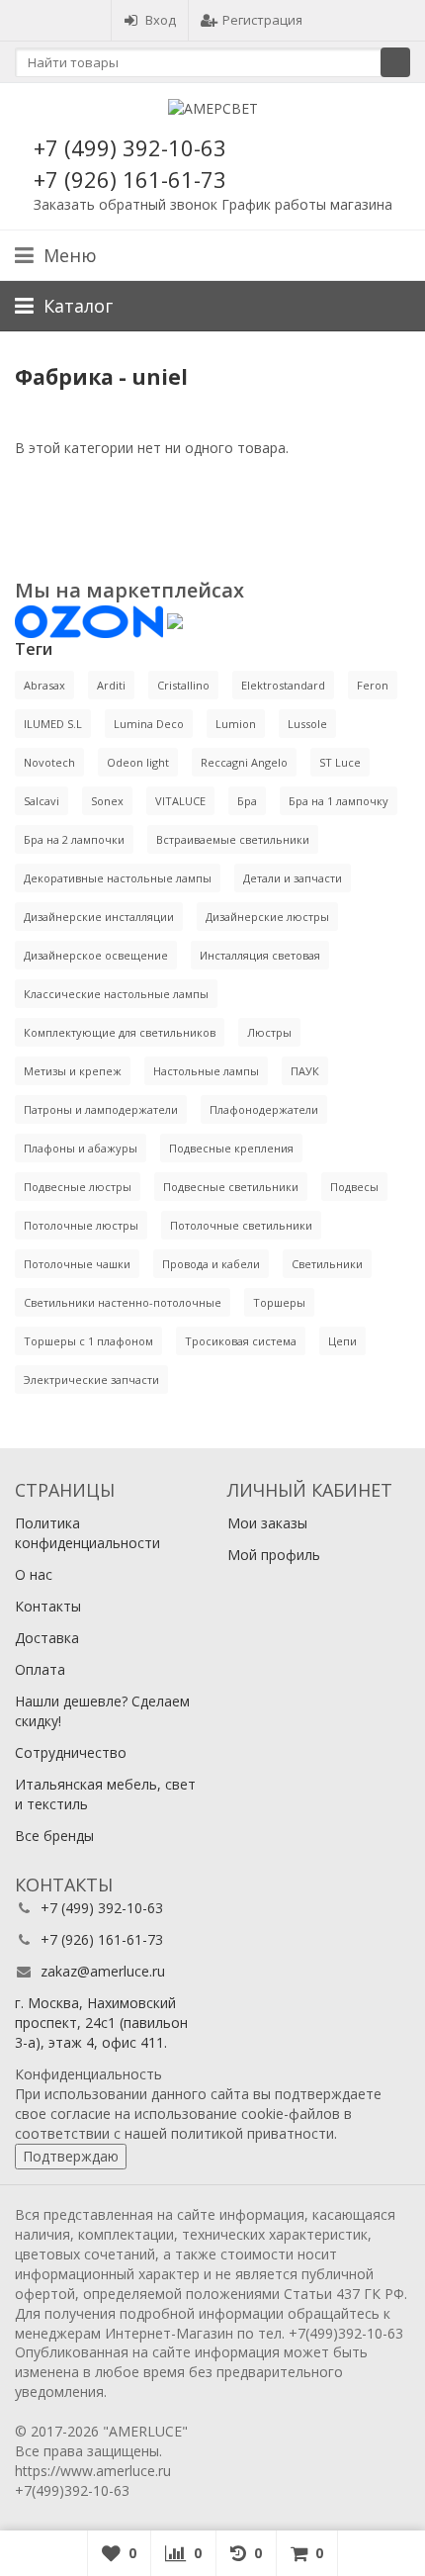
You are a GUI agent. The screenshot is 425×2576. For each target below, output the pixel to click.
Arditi (111, 685)
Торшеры (279, 1302)
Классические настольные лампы (116, 994)
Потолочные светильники (241, 1225)
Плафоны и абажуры (81, 1148)
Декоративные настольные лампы (118, 878)
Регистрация (262, 20)
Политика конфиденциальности (87, 1533)
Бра (247, 801)
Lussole (307, 724)
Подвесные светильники (231, 1187)
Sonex (107, 801)
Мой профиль (274, 1555)
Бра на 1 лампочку (339, 801)
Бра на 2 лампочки (74, 839)
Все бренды (54, 1836)
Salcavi (42, 801)
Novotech (49, 762)
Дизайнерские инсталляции (99, 917)
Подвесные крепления (231, 1148)
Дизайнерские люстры (267, 917)
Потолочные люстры (81, 1225)
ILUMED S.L (53, 724)
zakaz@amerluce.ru (103, 1971)
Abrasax (44, 685)
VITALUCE (180, 801)
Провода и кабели (211, 1264)
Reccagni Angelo (244, 762)
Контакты (48, 1606)
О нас (34, 1574)
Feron (373, 685)
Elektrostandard (283, 685)
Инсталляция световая (260, 955)
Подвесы (354, 1187)
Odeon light (138, 762)
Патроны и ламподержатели (101, 1109)
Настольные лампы (206, 1071)
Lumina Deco (149, 724)
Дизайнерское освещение (96, 955)
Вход (161, 20)
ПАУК (305, 1071)
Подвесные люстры (78, 1187)
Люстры (269, 1032)
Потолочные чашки (77, 1264)
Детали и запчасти (293, 878)
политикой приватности (253, 2133)
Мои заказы (267, 1523)
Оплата (40, 1669)
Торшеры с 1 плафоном (88, 1341)
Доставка (47, 1638)
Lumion (236, 724)
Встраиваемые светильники (233, 839)
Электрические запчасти (91, 1380)
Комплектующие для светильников (120, 1032)
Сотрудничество (71, 1752)
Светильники (327, 1264)
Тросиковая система (241, 1341)
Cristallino (183, 685)
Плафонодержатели (264, 1109)
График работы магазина (307, 204)
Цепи (342, 1341)
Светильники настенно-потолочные (123, 1302)
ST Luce (340, 762)
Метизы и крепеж (73, 1071)
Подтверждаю (71, 2156)
